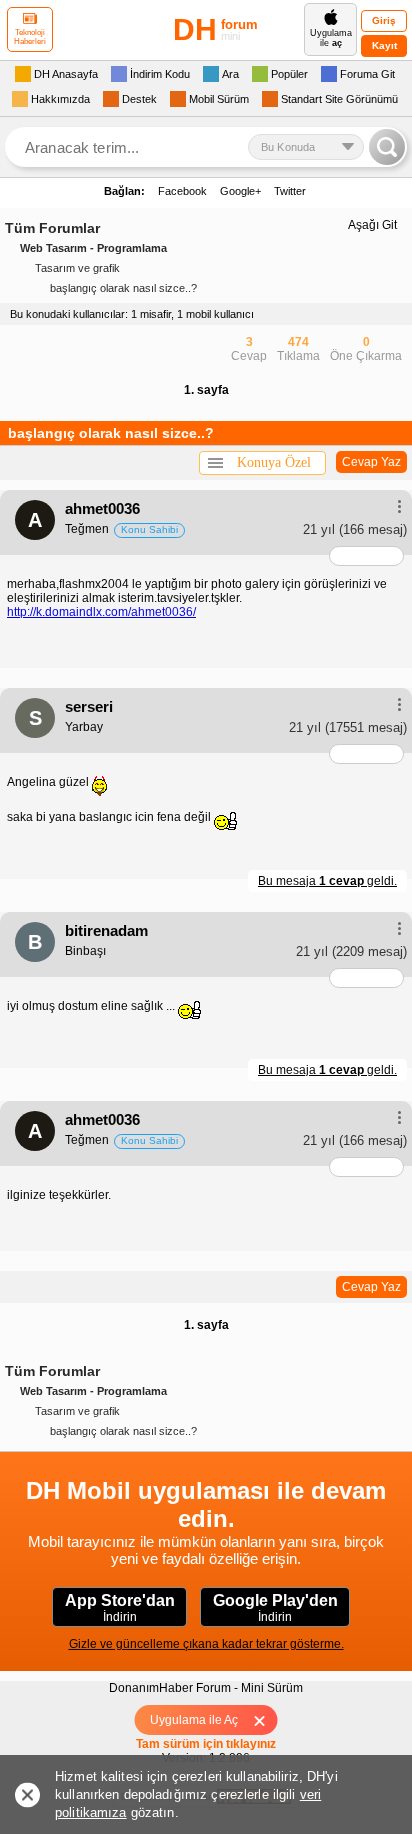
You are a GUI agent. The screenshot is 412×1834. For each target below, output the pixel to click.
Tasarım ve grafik (77, 268)
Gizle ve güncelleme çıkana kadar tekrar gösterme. (206, 1644)
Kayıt (384, 45)
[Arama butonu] (387, 147)
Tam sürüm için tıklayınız (206, 1744)
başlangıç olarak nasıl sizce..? (123, 288)
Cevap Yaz (371, 462)
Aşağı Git (372, 225)
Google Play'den (275, 1608)
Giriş (384, 20)
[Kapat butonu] (266, 1720)
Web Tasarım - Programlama (93, 248)
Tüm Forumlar (52, 228)
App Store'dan (120, 1608)
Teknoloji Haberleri (30, 37)
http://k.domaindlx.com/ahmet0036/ (101, 612)
